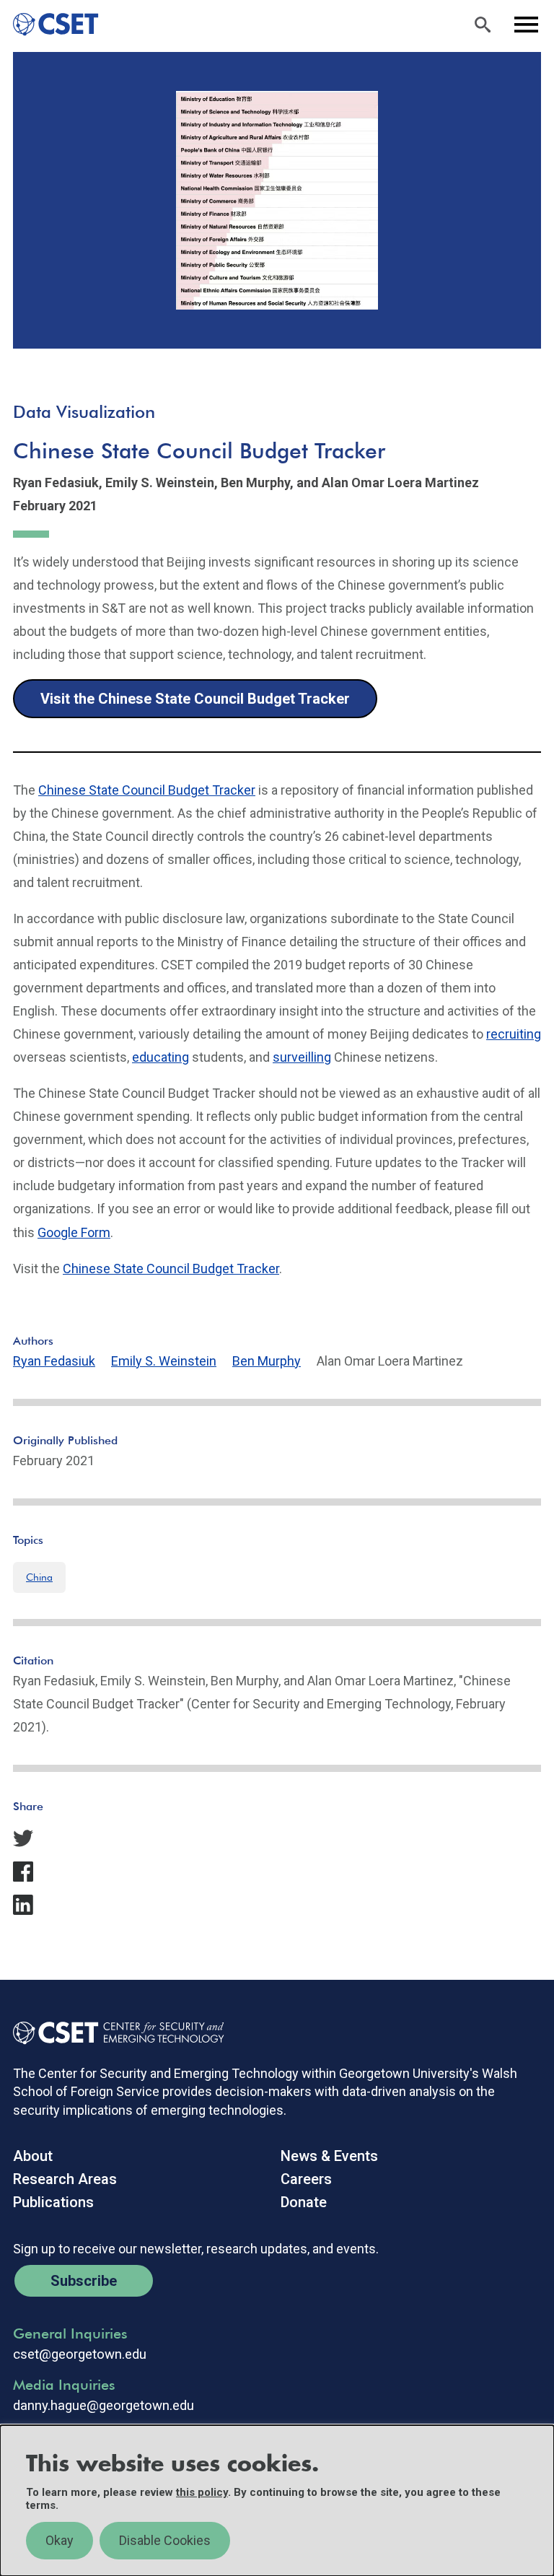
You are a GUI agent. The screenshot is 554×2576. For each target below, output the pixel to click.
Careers (306, 2179)
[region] (277, 2501)
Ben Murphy (267, 1361)
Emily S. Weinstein (164, 1361)
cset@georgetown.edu (80, 2354)
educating (161, 1057)
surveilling (302, 1057)
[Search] (483, 25)
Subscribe (84, 2281)
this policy (202, 2492)
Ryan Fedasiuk (54, 1361)
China (39, 1577)
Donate (304, 2202)
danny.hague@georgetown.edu (104, 2406)
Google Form (74, 1232)
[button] (277, 1838)
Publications (53, 2202)
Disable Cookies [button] (165, 2540)
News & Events (329, 2156)
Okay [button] (60, 2540)
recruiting (514, 1034)
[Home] (49, 25)
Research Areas (65, 2179)
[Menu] (526, 25)
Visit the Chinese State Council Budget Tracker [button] (195, 699)
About (33, 2156)
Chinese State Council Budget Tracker (147, 790)
